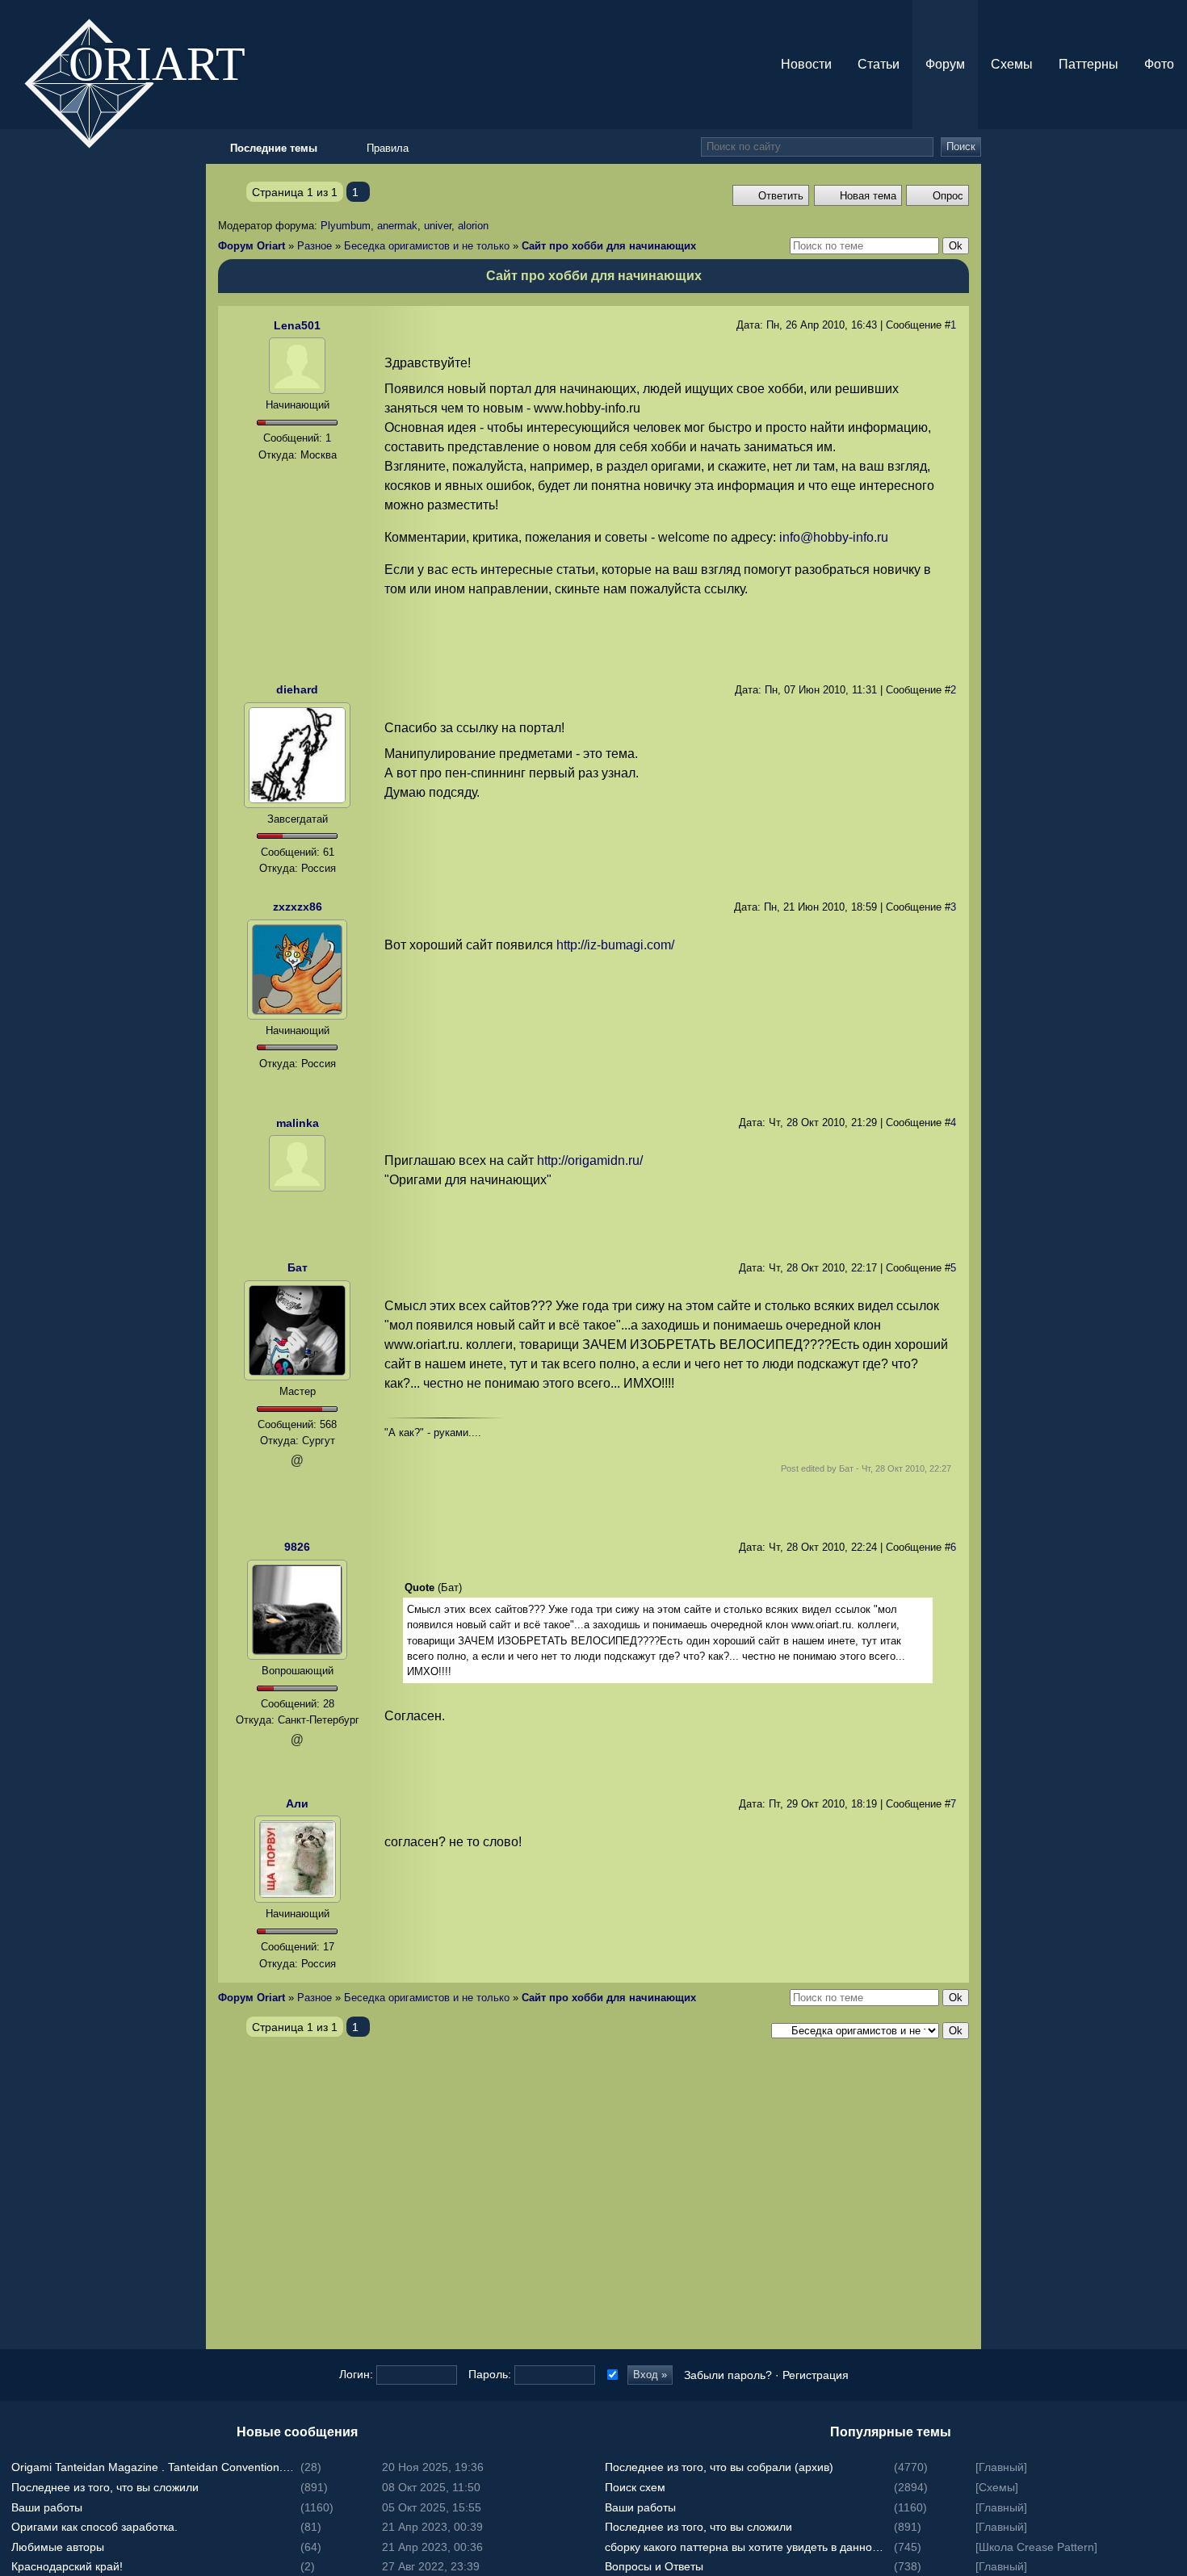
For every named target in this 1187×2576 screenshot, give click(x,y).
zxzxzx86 (298, 907)
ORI (171, 62)
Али (297, 1803)
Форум (945, 64)
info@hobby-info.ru (834, 537)
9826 (297, 1547)
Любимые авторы (58, 2547)
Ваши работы (47, 2507)
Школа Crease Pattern (1036, 2547)
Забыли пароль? (728, 2375)
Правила (388, 148)
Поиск (961, 147)
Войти (1171, 1256)
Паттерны (1088, 64)
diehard (297, 689)
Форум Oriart (252, 246)
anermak (397, 226)
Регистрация (816, 2375)
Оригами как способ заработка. (94, 2527)
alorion (473, 226)
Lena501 (297, 325)
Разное (315, 246)
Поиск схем (635, 2487)
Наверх (1171, 1321)
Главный (1001, 2467)
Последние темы (1171, 1288)
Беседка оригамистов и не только (427, 246)
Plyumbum (346, 226)
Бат (298, 1267)
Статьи (879, 64)
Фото (1159, 64)
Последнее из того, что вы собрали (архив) (719, 2467)
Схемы (1012, 64)
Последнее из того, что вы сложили (105, 2487)
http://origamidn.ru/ (590, 1160)
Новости (806, 64)
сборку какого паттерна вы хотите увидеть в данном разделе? (747, 2547)
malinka (298, 1123)
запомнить (611, 2375)
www (297, 1083)
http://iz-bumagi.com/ (615, 945)
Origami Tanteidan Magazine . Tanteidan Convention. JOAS (154, 2467)
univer (438, 226)
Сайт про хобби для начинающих (609, 246)
